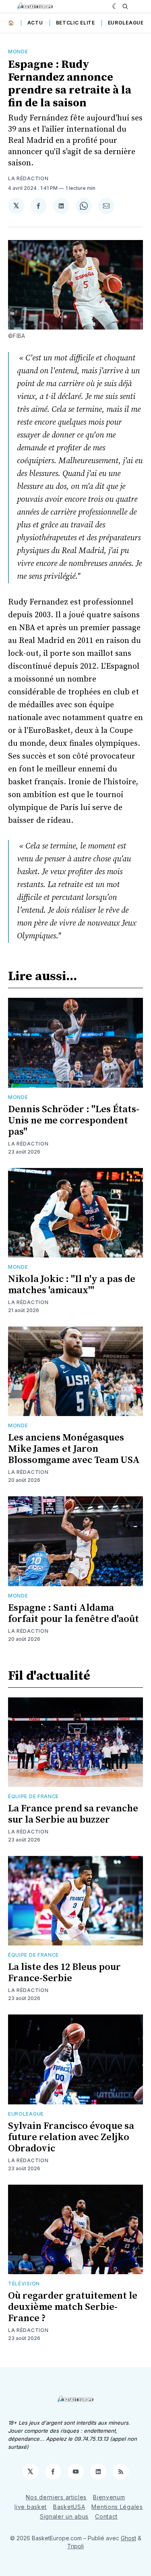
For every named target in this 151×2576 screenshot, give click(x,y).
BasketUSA (69, 2507)
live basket (31, 2507)
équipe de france (33, 1796)
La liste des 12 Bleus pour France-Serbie (64, 1973)
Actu (35, 23)
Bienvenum (109, 2497)
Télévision (24, 2284)
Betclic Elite (75, 23)
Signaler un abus (64, 2516)
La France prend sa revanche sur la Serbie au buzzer (73, 1814)
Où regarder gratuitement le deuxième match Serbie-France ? (73, 2307)
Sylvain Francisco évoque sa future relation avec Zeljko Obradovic (71, 2137)
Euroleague (126, 23)
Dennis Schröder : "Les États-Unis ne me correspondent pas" (74, 1121)
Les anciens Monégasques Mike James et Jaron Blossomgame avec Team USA (74, 1449)
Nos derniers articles (56, 2497)
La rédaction (28, 178)
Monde (18, 52)
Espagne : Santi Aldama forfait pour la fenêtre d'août (73, 1614)
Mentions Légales (117, 2507)
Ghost (128, 2538)
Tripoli (75, 2546)
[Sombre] (115, 6)
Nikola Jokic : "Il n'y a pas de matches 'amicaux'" (72, 1285)
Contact (106, 2516)
